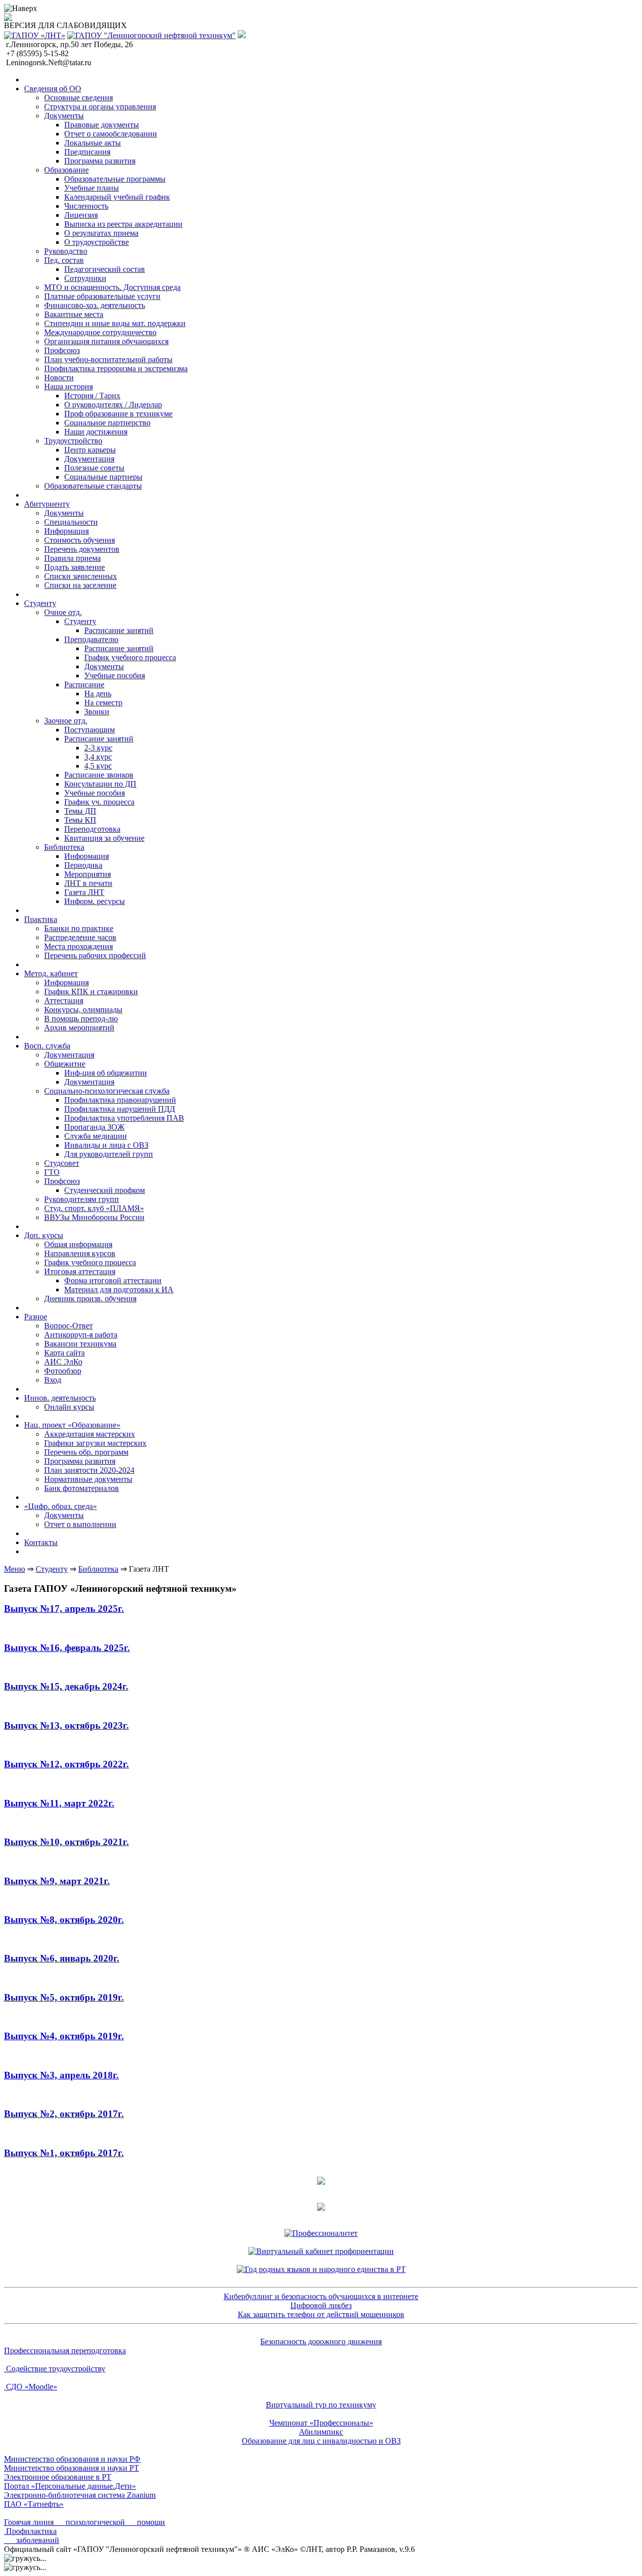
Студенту (52, 1569)
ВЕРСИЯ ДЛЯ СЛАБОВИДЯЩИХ (65, 25)
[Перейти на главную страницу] (35, 35)
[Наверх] (21, 9)
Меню (15, 1569)
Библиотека (98, 1569)
